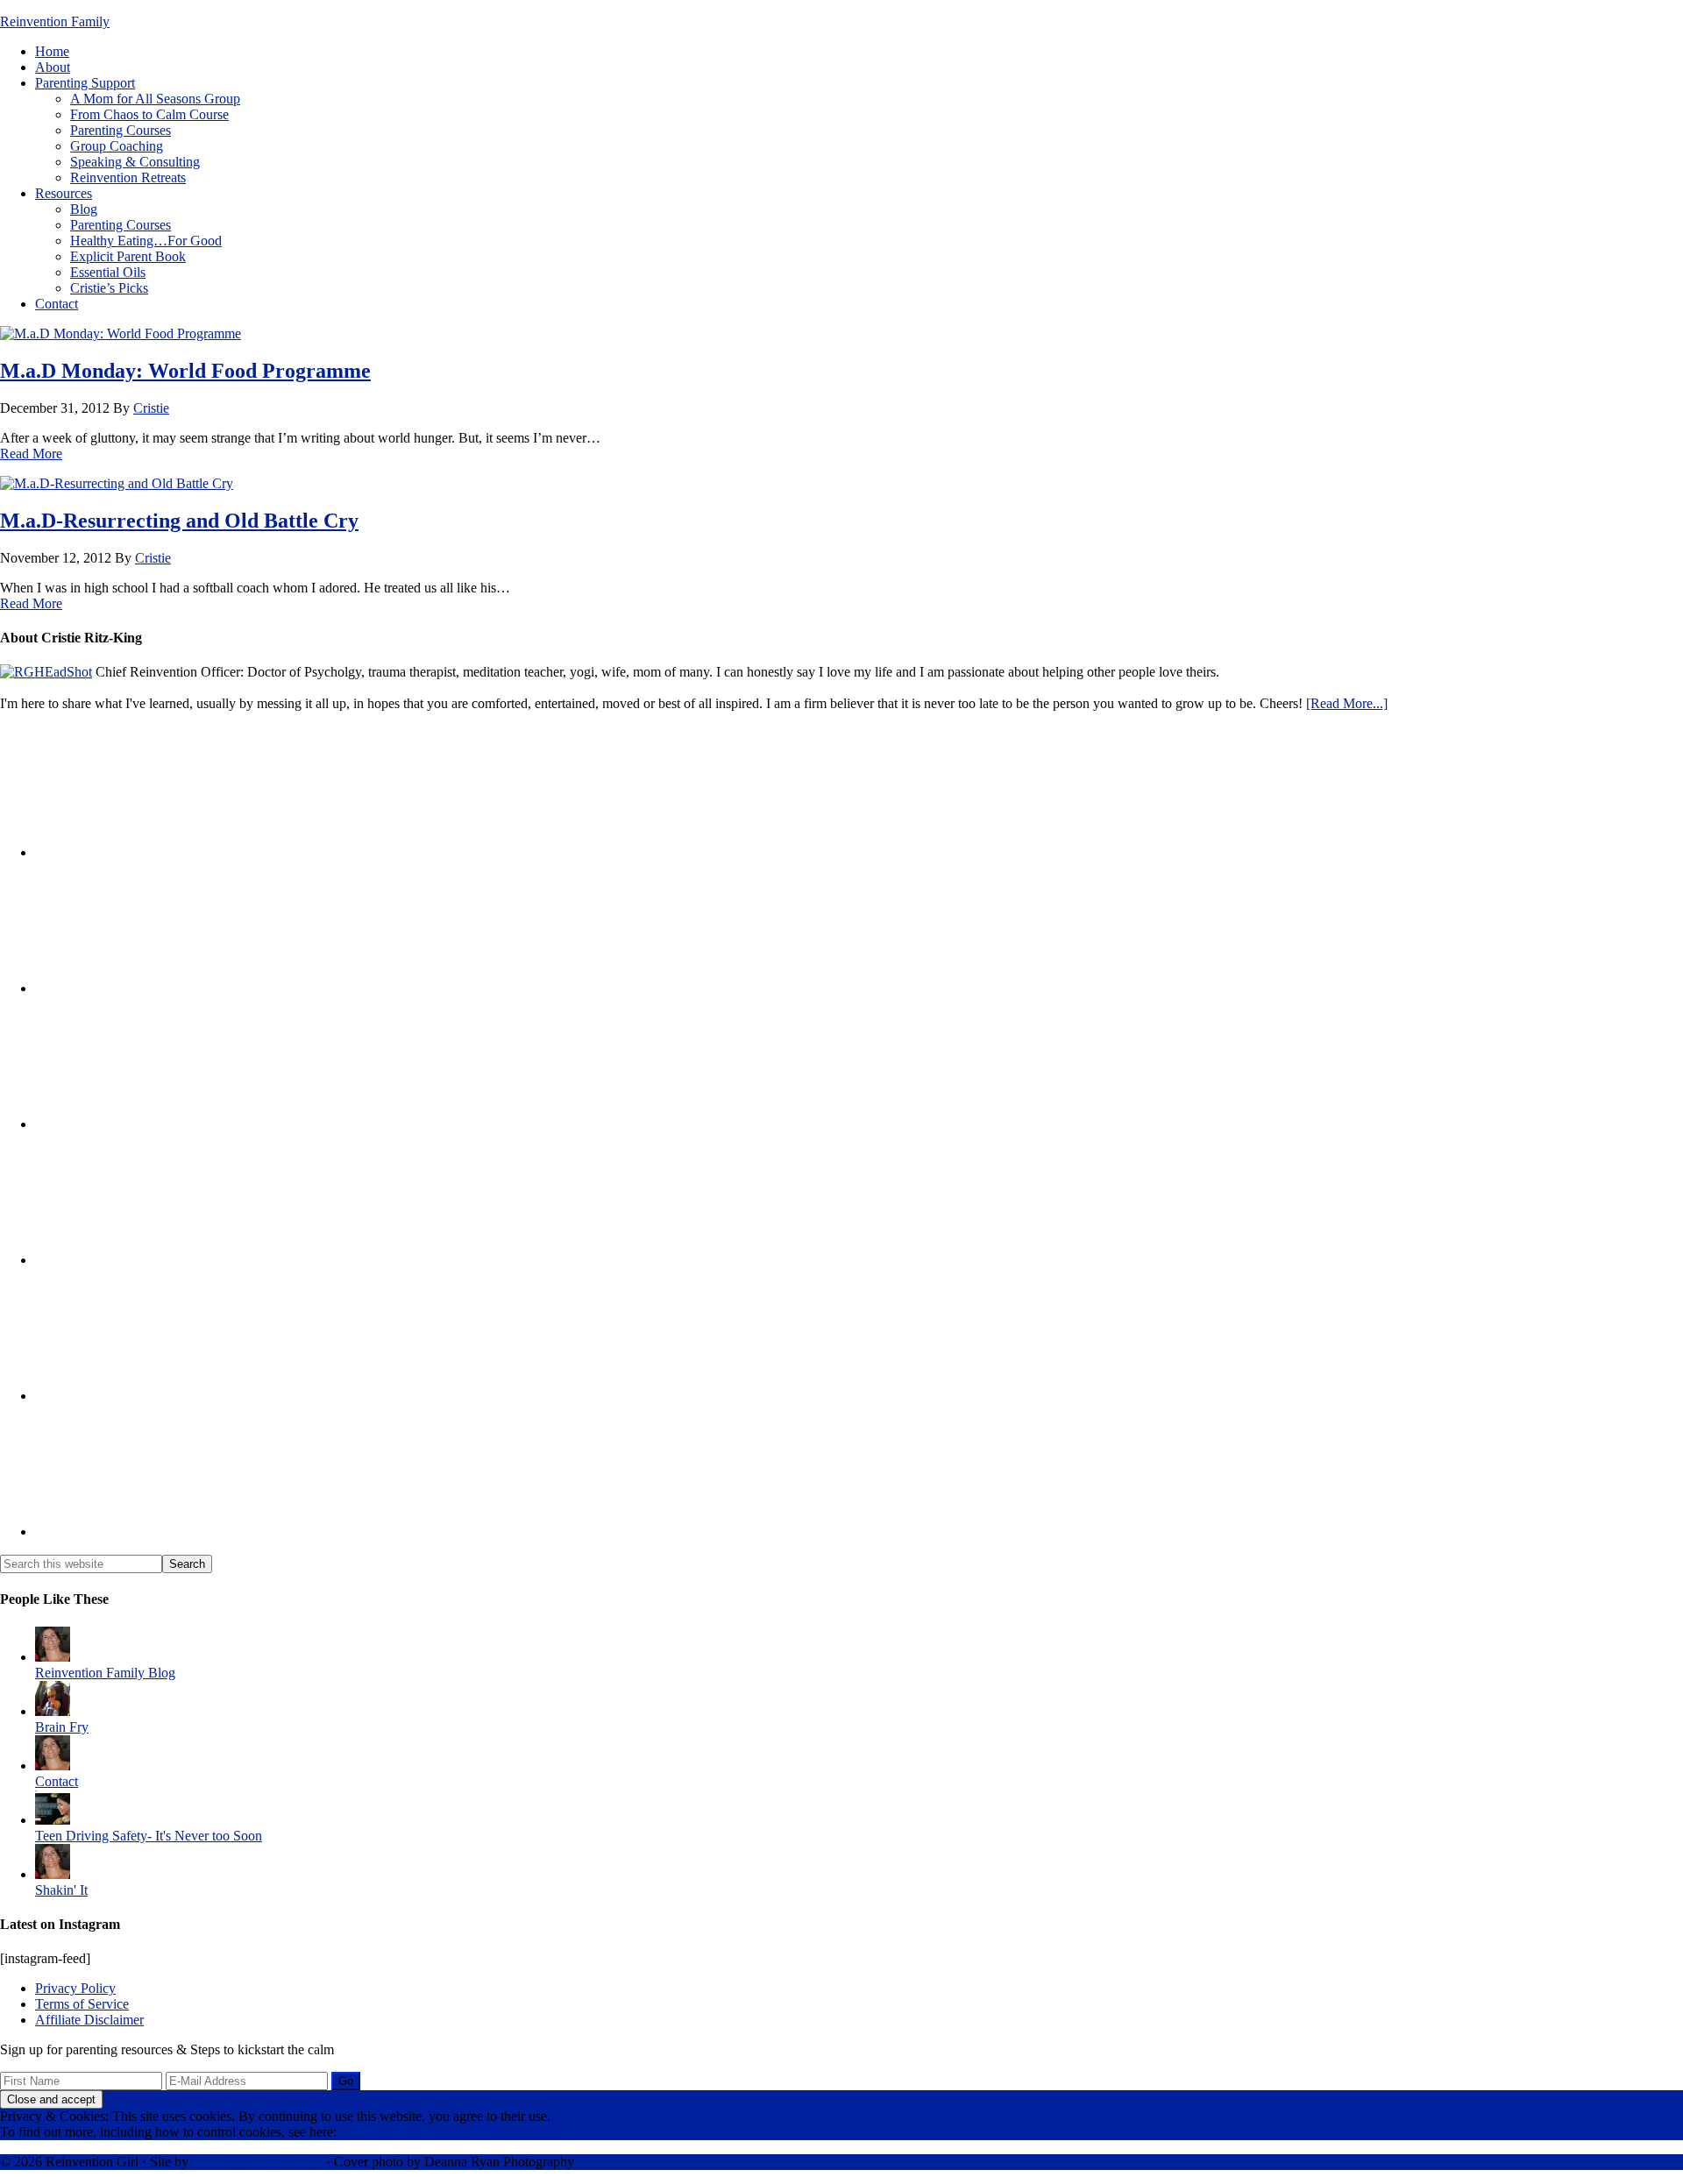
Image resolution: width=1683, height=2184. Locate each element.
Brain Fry (62, 1727)
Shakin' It (61, 1890)
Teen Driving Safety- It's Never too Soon (149, 1836)
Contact (57, 1781)
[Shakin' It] (53, 1874)
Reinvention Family (55, 21)
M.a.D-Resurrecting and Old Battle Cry (179, 521)
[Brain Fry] (53, 1711)
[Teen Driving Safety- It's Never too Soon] (53, 1820)
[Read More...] (1347, 703)
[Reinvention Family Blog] (53, 1657)
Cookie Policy (380, 2132)
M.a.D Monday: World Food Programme (185, 371)
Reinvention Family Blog (105, 1673)
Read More (31, 454)
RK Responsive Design (257, 2162)
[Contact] (53, 1766)
